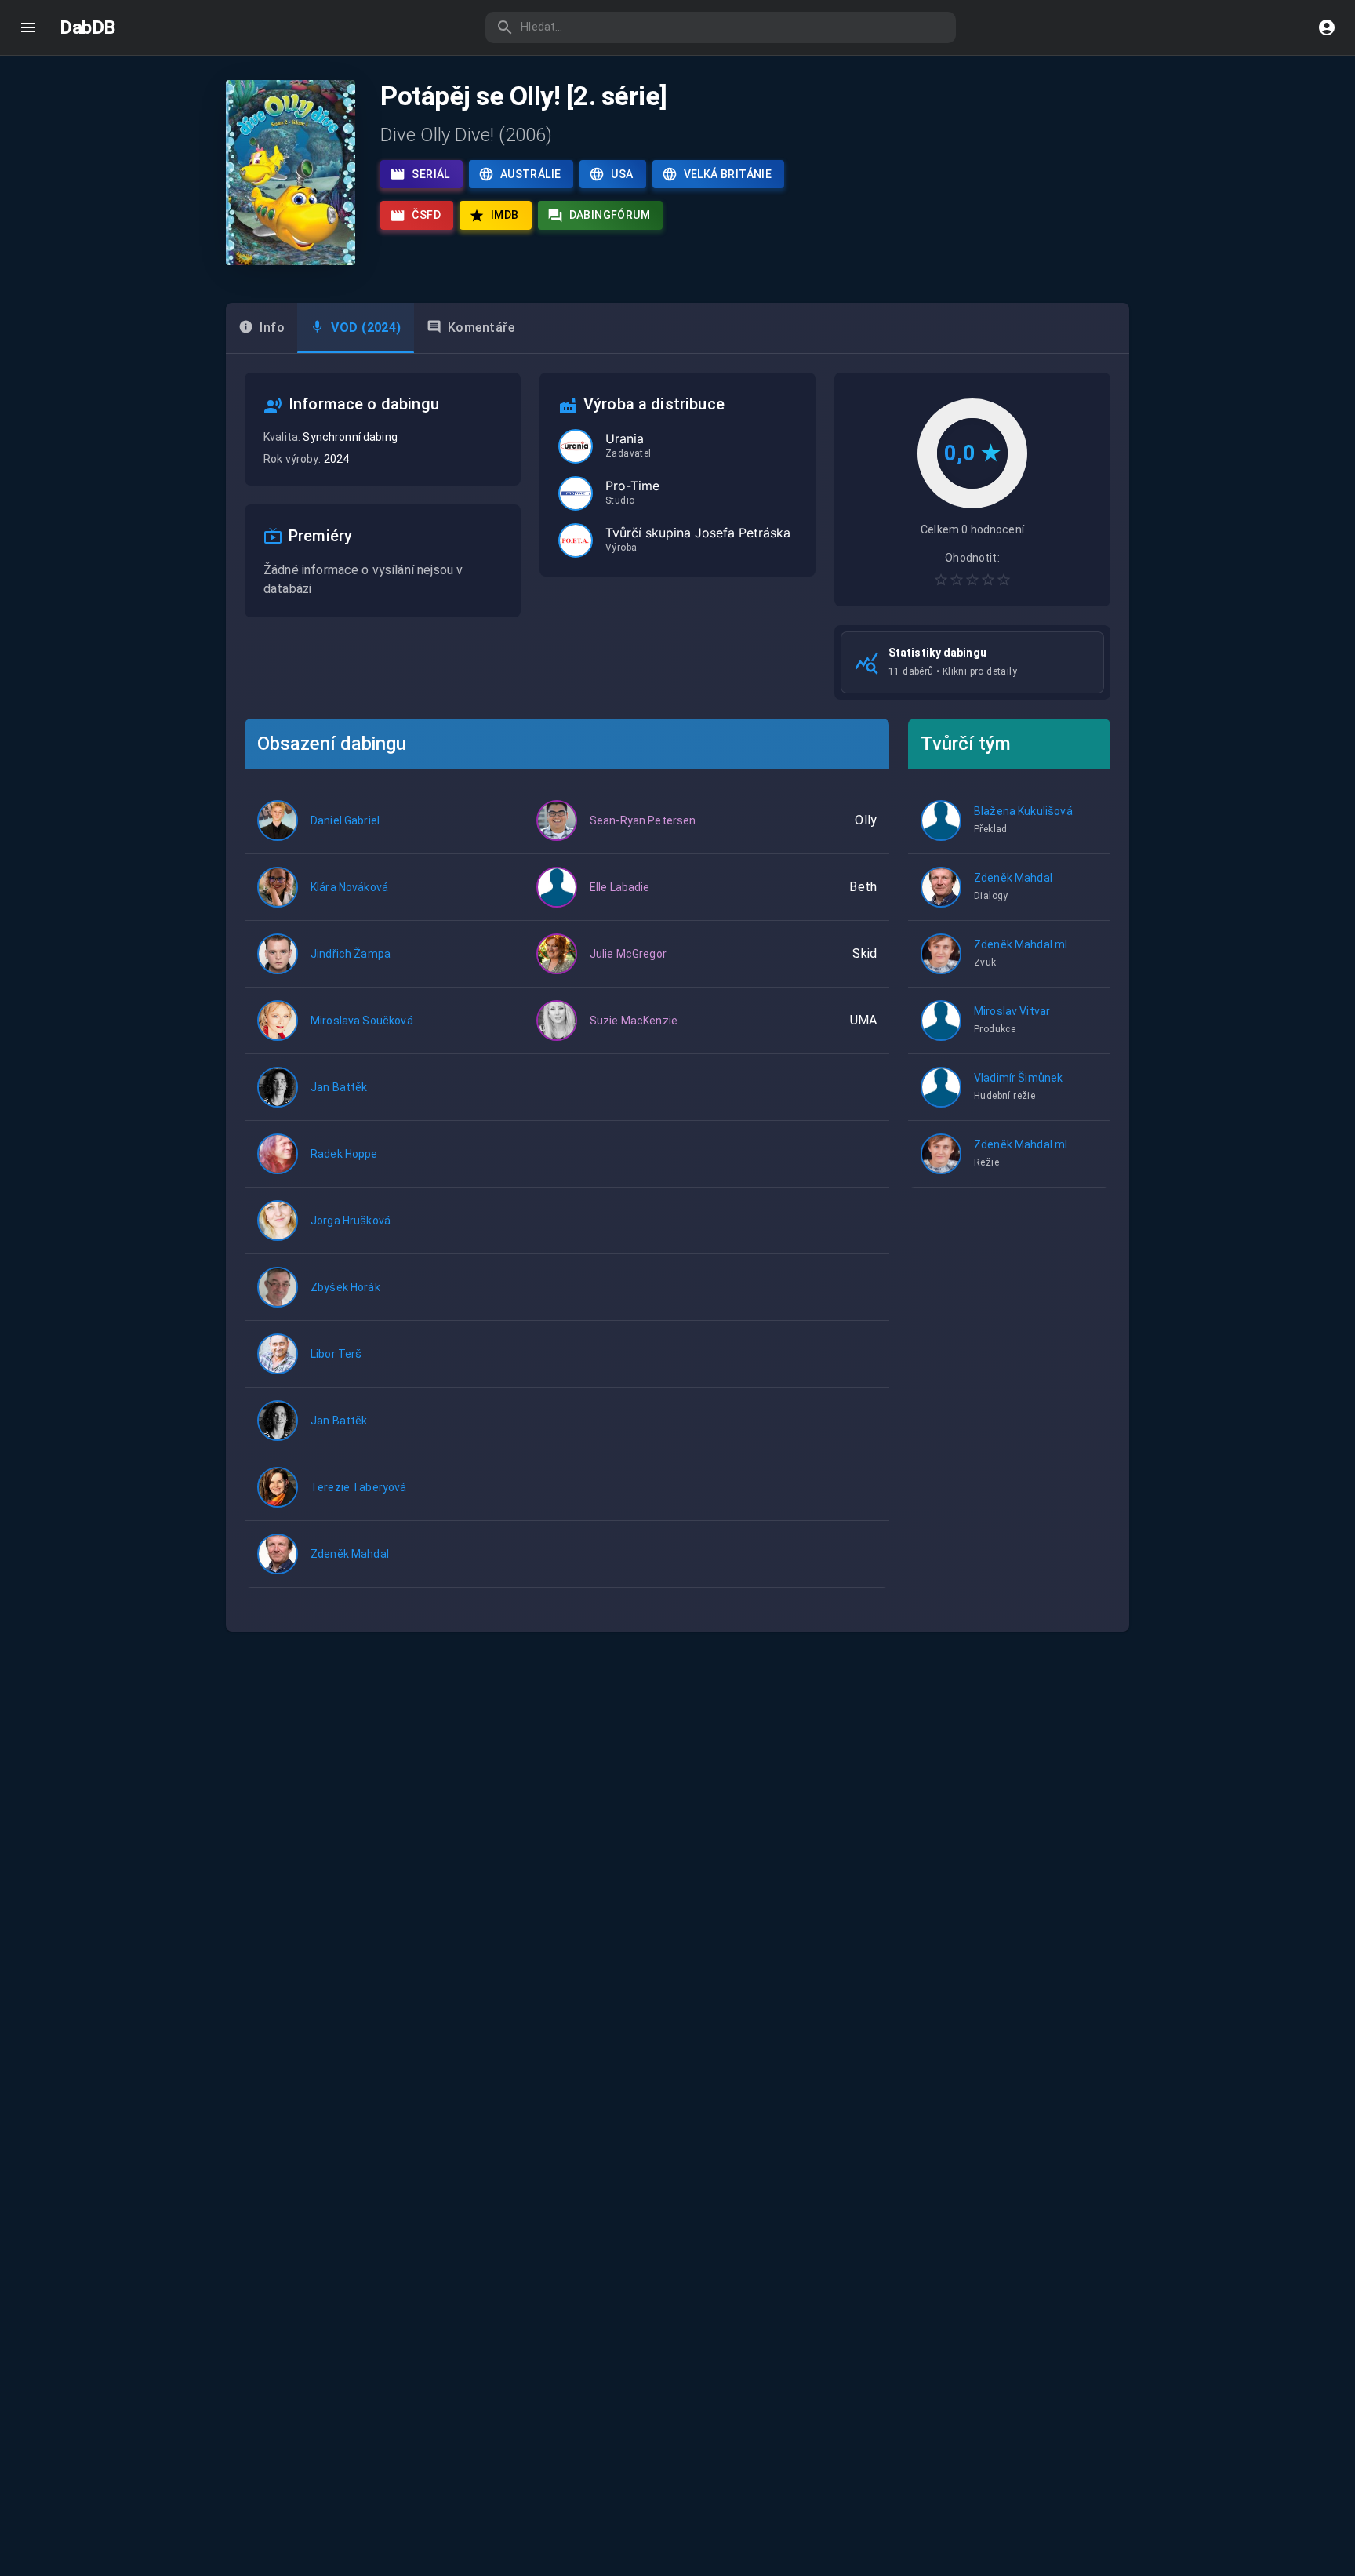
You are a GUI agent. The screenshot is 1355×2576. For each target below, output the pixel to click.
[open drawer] (28, 27)
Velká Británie (728, 174)
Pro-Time (632, 486)
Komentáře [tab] (481, 327)
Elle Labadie (620, 887)
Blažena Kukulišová (1023, 811)
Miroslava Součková (362, 1021)
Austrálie (531, 174)
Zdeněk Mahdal (350, 1554)
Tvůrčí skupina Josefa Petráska (698, 533)
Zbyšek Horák (345, 1287)
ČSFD (426, 215)
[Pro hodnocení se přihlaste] (972, 580)
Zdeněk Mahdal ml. (1022, 944)
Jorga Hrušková (351, 1221)
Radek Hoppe (344, 1154)
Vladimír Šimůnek (1018, 1078)
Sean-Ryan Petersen (643, 820)
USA (622, 174)
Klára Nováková (349, 887)
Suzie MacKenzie (634, 1021)
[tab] (356, 328)
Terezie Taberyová (359, 1487)
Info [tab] (272, 327)
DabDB (87, 27)
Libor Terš (336, 1354)
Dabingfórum (610, 215)
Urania (625, 438)
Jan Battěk (339, 1087)
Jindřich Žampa (351, 954)
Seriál (430, 174)
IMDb (505, 215)
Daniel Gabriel (345, 820)
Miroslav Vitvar (1012, 1011)
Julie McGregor (628, 954)
